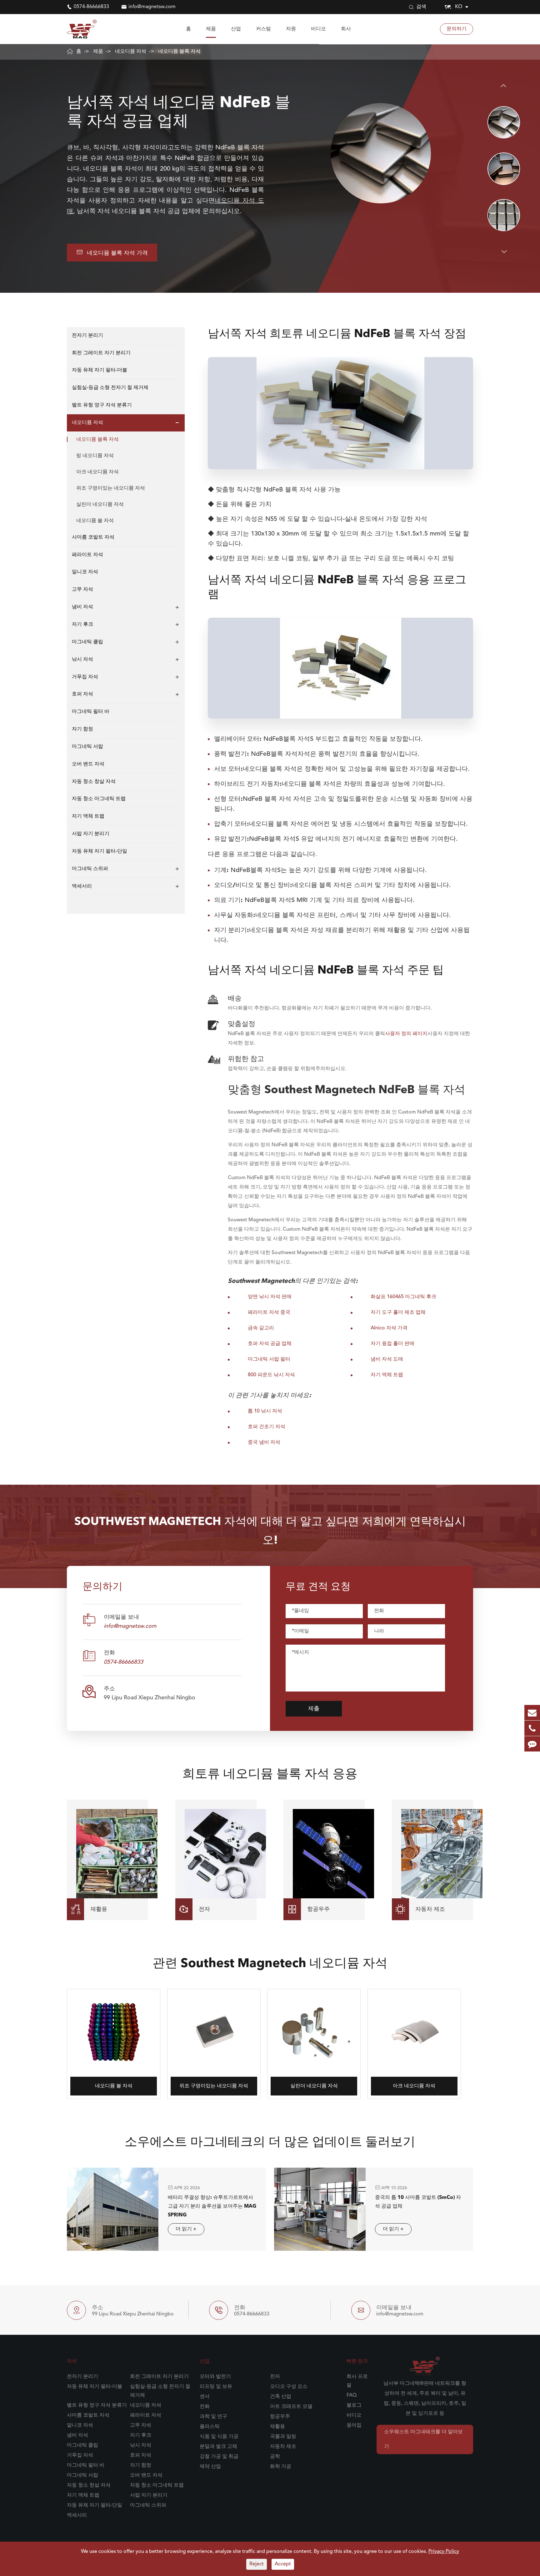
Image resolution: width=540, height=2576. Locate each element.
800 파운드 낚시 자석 (271, 1375)
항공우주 (280, 2417)
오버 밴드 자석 (88, 764)
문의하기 (457, 29)
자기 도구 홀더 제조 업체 (398, 1313)
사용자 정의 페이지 (406, 1034)
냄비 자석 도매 (387, 1359)
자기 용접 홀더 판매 (392, 1344)
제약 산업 (210, 2467)
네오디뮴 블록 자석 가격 (112, 252)
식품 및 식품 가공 (219, 2437)
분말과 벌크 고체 (218, 2447)
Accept (283, 2564)
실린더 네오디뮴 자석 (100, 505)
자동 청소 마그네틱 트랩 (99, 799)
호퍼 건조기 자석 (267, 1427)
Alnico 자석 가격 (389, 1328)
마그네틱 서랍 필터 (269, 1359)
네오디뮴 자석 (131, 52)
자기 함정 (82, 729)
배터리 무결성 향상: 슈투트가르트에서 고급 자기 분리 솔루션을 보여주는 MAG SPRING (212, 2206)
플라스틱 (210, 2427)
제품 (211, 29)
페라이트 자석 (87, 555)
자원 (291, 29)
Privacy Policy (444, 2552)
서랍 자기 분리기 (91, 834)
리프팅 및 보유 (216, 2387)
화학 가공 (281, 2467)
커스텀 (263, 29)
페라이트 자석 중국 (269, 1313)
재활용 (277, 2427)
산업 (236, 29)
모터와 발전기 (215, 2377)
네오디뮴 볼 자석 (95, 521)
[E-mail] (532, 1713)
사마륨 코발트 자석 (93, 537)
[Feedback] (532, 1744)
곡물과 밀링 (283, 2437)
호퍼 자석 (82, 695)
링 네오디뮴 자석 (95, 456)
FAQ (352, 2395)
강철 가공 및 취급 (219, 2457)
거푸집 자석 (85, 677)
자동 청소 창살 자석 (94, 782)
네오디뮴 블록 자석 (179, 52)
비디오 (318, 29)
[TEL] (532, 1728)
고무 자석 (82, 590)
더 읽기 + (186, 2229)
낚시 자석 (82, 660)
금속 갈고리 (261, 1328)
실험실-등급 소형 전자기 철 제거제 (110, 388)
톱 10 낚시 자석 (265, 1411)
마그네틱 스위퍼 (90, 869)
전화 (205, 2407)
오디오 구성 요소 (289, 2387)
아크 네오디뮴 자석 (97, 472)
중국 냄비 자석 (264, 1442)
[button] (504, 86)
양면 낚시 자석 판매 (270, 1297)
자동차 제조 (283, 2447)
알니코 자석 (85, 572)
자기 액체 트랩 (88, 817)
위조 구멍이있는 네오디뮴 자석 (111, 488)
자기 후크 (82, 625)
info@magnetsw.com (152, 7)
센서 (205, 2397)
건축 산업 (281, 2397)
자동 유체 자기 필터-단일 (100, 851)
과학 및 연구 (213, 2417)
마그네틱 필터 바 (91, 712)
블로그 (354, 2405)
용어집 (354, 2425)
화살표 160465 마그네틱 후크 (403, 1297)
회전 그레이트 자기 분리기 (101, 353)
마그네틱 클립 (87, 642)
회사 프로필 (357, 2381)
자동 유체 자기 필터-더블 (100, 371)
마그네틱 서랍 (87, 747)
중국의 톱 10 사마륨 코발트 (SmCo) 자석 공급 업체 (418, 2202)
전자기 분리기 (87, 336)
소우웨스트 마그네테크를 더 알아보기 (423, 2439)
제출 (314, 1709)
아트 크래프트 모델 (291, 2407)
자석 (72, 2361)
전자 (275, 2377)
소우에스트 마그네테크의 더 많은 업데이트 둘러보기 (270, 2143)
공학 (275, 2457)
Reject (257, 2564)
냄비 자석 (82, 607)
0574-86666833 (91, 7)
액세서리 (82, 886)
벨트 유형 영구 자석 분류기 (102, 405)
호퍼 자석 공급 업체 (270, 1344)
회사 (346, 29)
